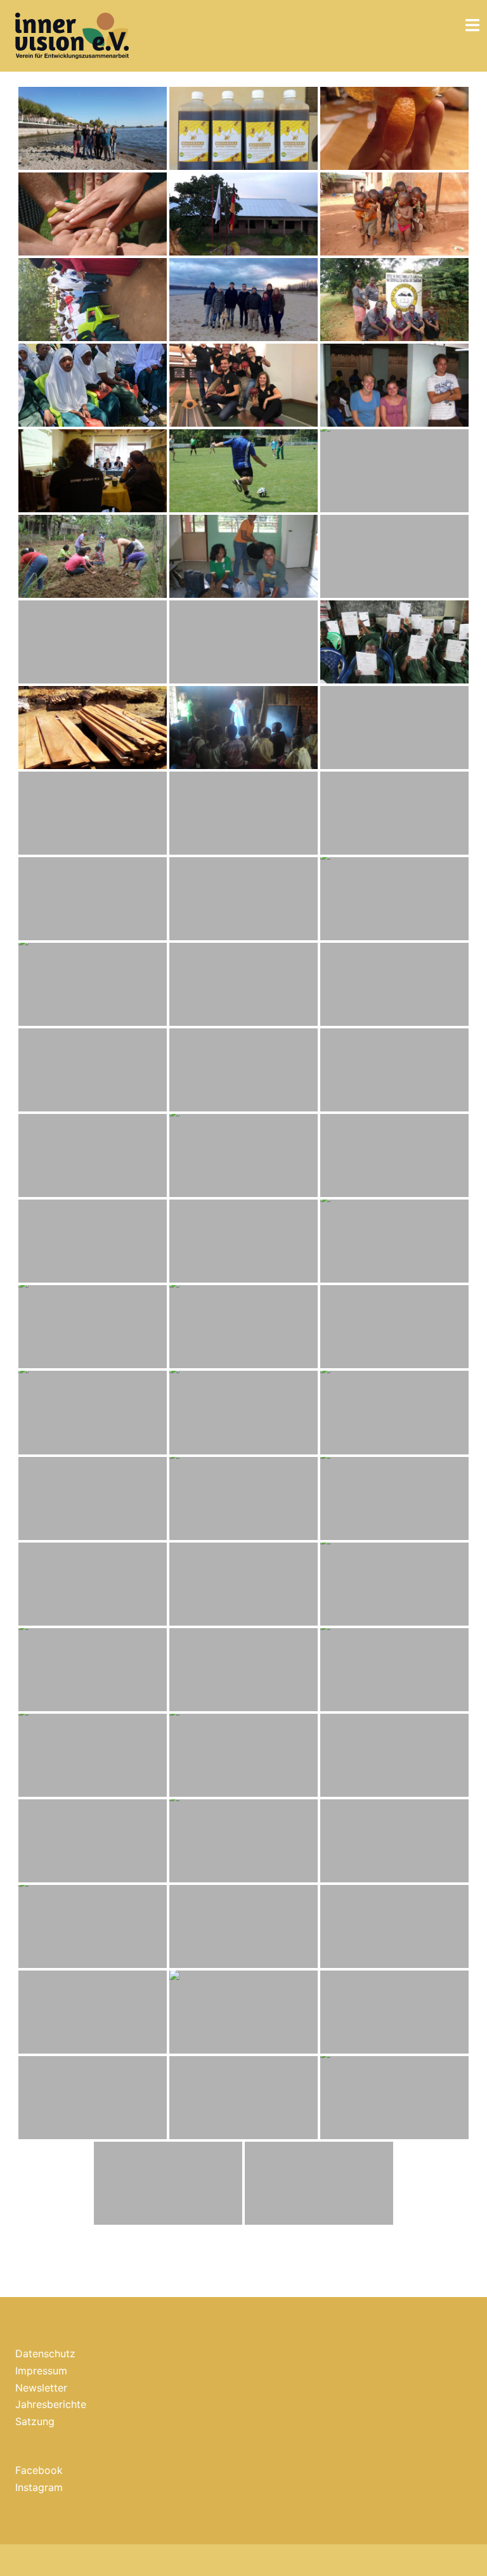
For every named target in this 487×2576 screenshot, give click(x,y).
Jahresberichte (51, 2404)
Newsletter (41, 2388)
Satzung (35, 2421)
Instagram (39, 2487)
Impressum (41, 2371)
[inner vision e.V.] (72, 35)
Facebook (39, 2470)
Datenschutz (45, 2353)
